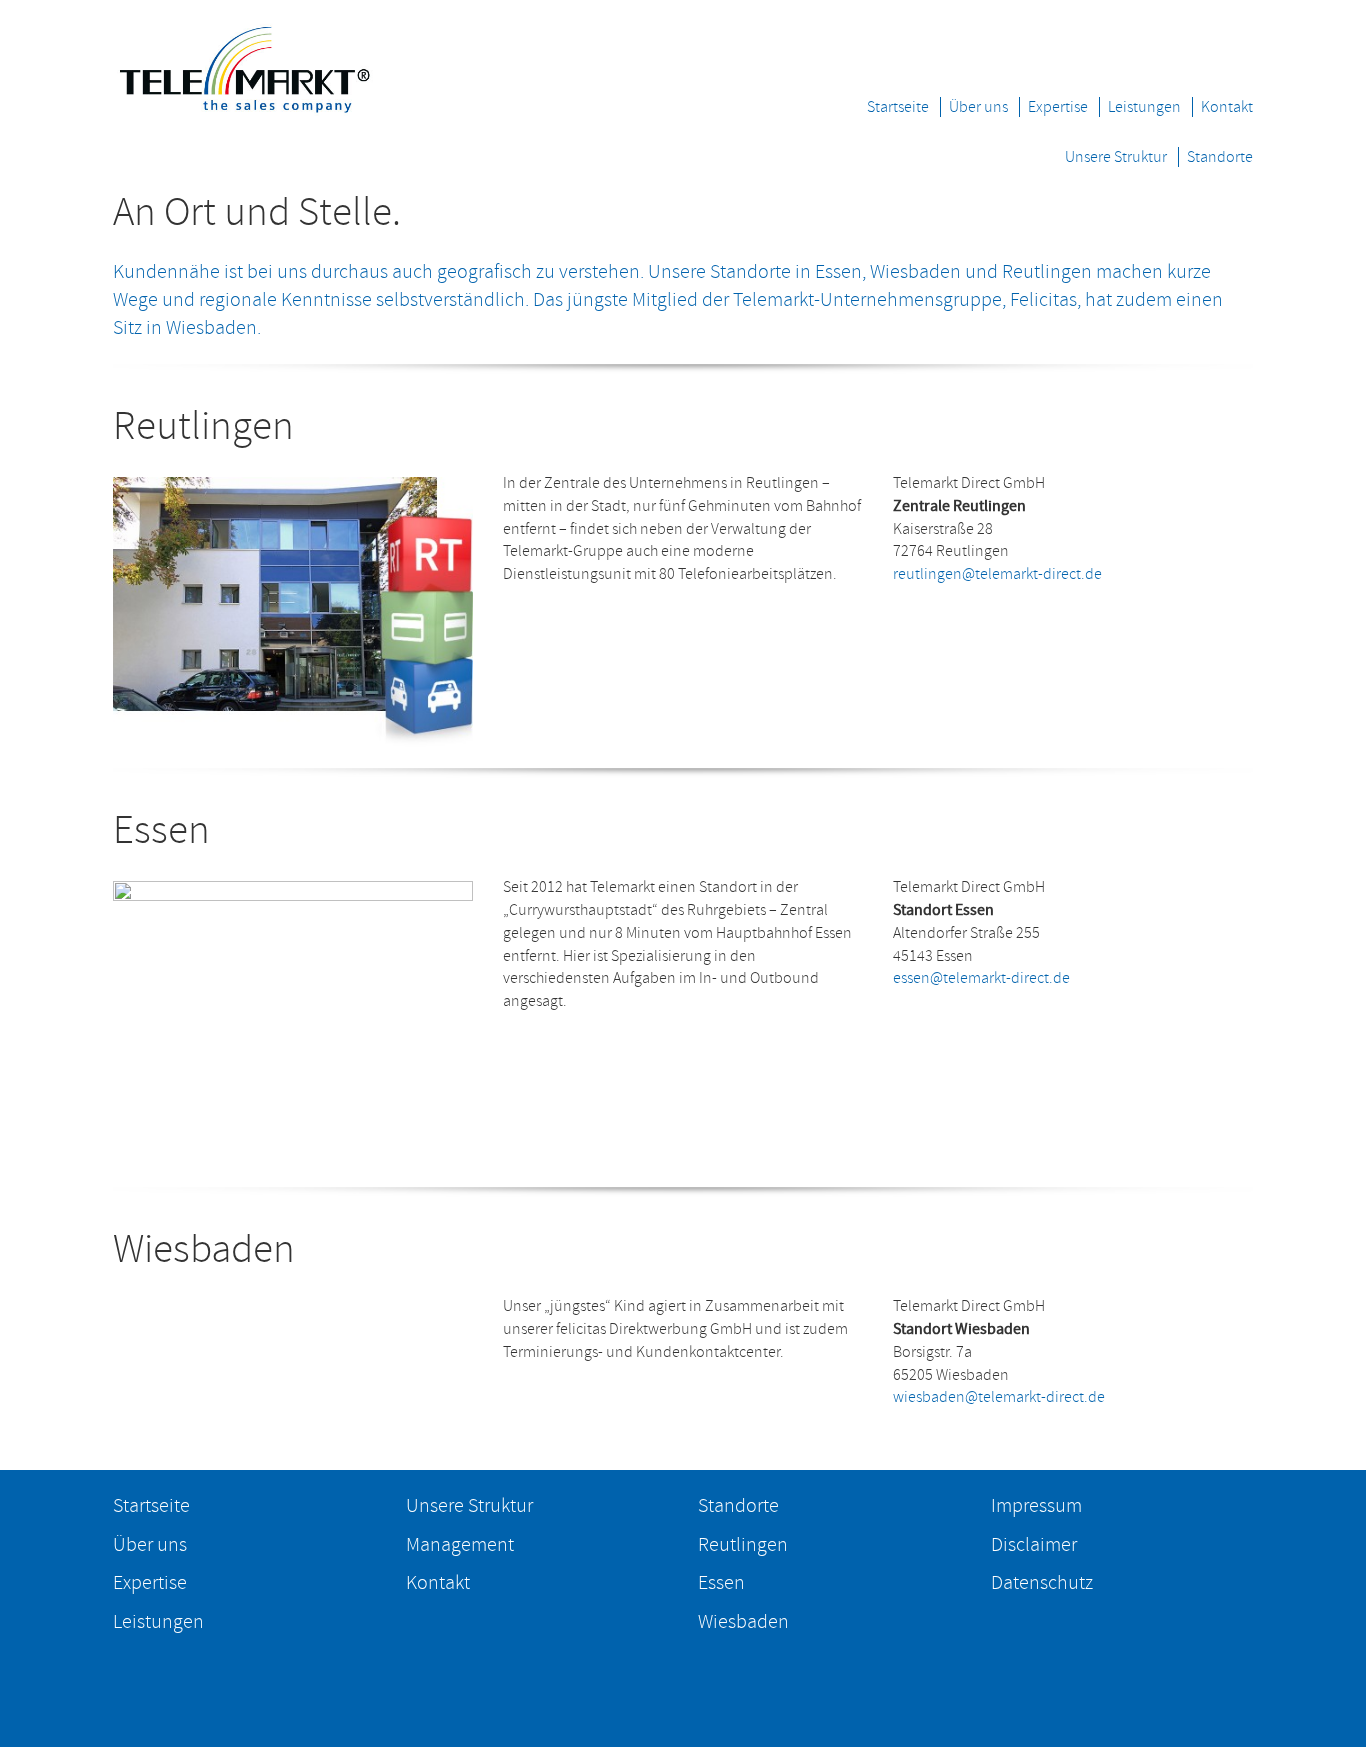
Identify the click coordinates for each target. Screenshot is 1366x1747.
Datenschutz (1042, 1583)
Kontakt (1227, 107)
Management (460, 1545)
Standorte (1220, 157)
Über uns (978, 107)
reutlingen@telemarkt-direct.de (997, 574)
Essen (721, 1583)
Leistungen (1144, 107)
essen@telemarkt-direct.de (981, 978)
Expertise (1058, 107)
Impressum (1036, 1506)
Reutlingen (743, 1545)
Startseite (898, 107)
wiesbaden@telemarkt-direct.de (999, 1397)
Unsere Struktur (1116, 157)
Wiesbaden (743, 1622)
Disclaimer (1034, 1545)
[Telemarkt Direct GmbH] (244, 64)
